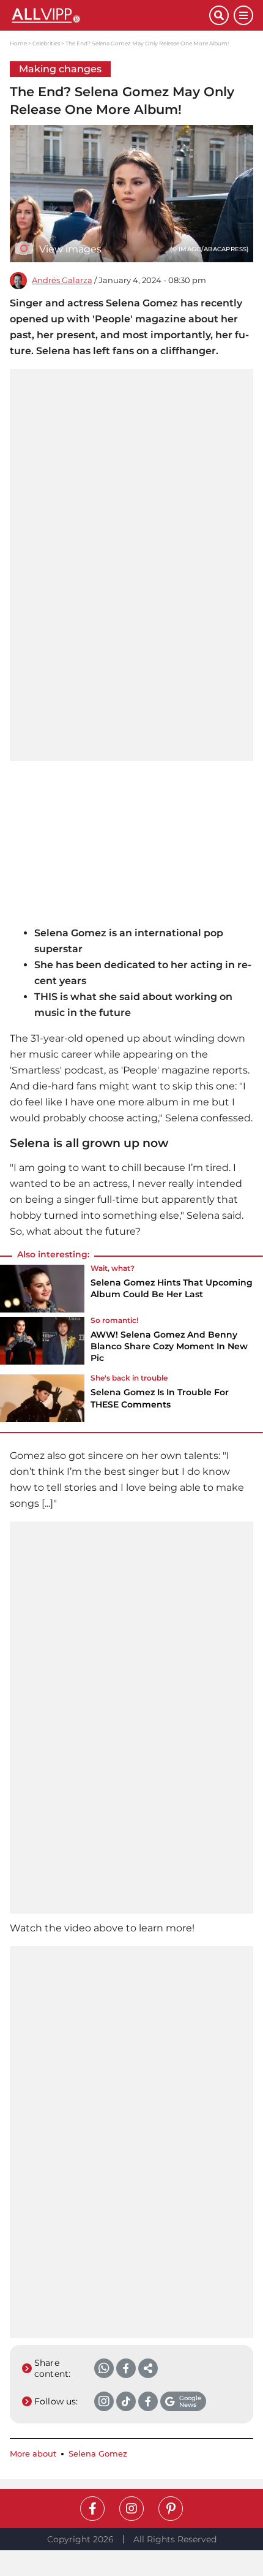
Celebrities (46, 43)
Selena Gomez (98, 2454)
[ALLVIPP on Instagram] (131, 2509)
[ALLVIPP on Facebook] (92, 2509)
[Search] (219, 15)
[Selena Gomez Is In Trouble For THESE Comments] (42, 1398)
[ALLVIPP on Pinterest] (171, 2509)
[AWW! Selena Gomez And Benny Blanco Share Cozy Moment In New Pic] (42, 1344)
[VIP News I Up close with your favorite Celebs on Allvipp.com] (109, 15)
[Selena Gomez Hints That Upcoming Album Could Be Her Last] (42, 1289)
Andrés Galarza (62, 280)
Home (18, 43)
